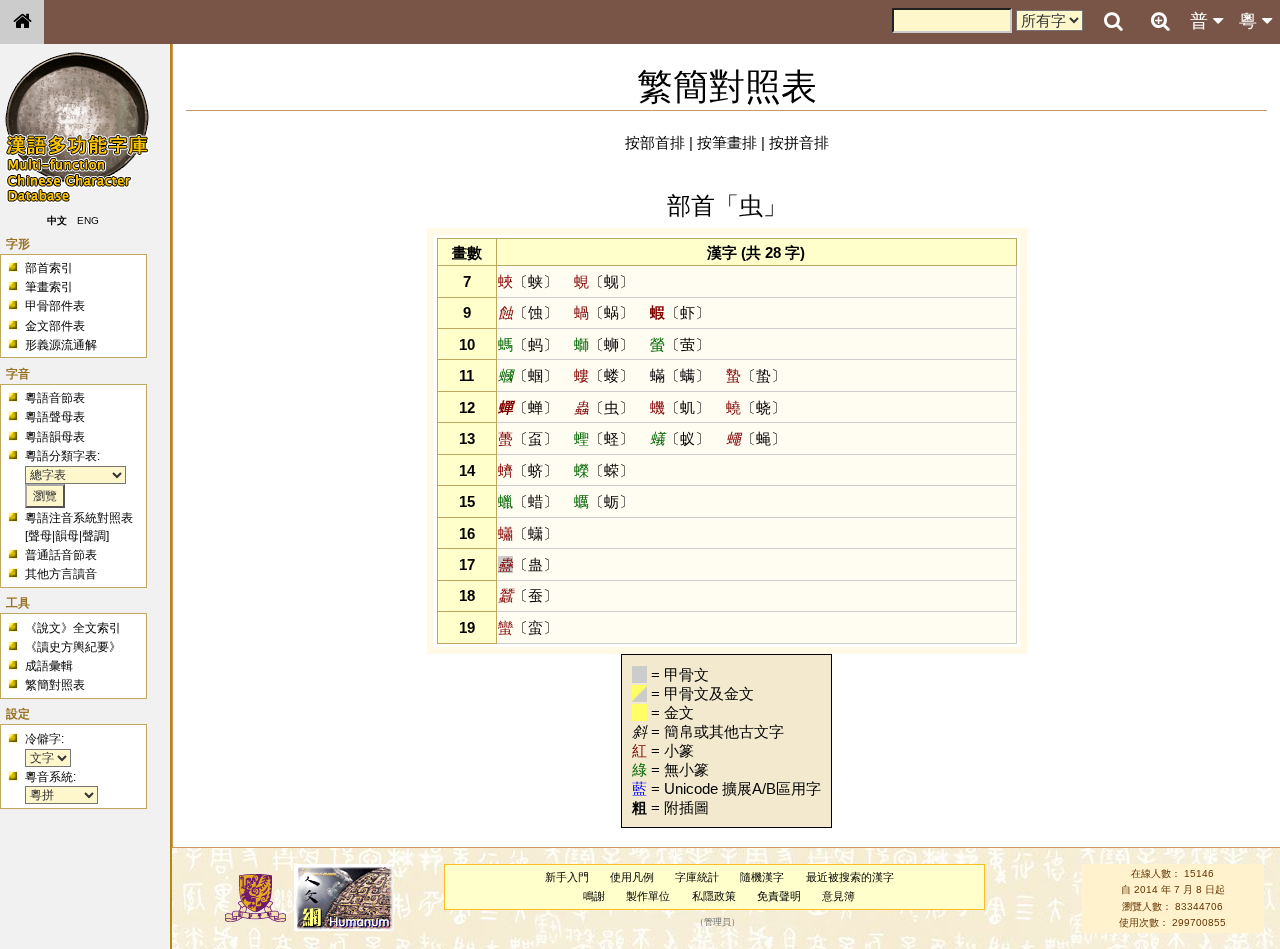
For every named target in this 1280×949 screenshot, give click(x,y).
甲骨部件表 (55, 306)
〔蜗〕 (604, 312)
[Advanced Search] (1160, 21)
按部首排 (655, 142)
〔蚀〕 (528, 312)
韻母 (67, 536)
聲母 (40, 536)
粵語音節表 (55, 398)
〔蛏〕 (604, 438)
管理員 (717, 923)
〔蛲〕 (756, 407)
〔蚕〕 (528, 595)
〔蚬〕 (604, 281)
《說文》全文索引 (73, 628)
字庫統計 (697, 877)
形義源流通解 (61, 345)
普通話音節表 (61, 555)
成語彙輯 (49, 666)
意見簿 (838, 896)
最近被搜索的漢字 (850, 877)
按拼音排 (799, 142)
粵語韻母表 (55, 437)
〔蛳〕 (604, 344)
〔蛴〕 (528, 470)
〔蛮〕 (528, 627)
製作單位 (648, 896)
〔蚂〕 (528, 344)
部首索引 (49, 268)
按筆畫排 (727, 142)
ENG (88, 220)
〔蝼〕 (604, 375)
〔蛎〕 (604, 501)
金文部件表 (55, 326)
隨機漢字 (762, 877)
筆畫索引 (49, 287)
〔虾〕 (680, 312)
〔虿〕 (528, 438)
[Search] (1113, 22)
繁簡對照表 (55, 685)
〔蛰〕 (756, 375)
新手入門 (567, 877)
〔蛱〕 (528, 281)
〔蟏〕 (528, 533)
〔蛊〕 (528, 564)
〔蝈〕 (528, 375)
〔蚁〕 (680, 438)
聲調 (94, 536)
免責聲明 (779, 896)
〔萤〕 (680, 344)
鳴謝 (594, 896)
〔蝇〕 (756, 438)
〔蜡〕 (528, 501)
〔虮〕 (680, 407)
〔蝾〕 (604, 470)
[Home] (22, 22)
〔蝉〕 (528, 407)
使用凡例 (632, 877)
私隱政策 (714, 896)
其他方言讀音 (61, 574)
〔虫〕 (604, 407)
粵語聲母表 (55, 417)
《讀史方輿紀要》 (73, 647)
